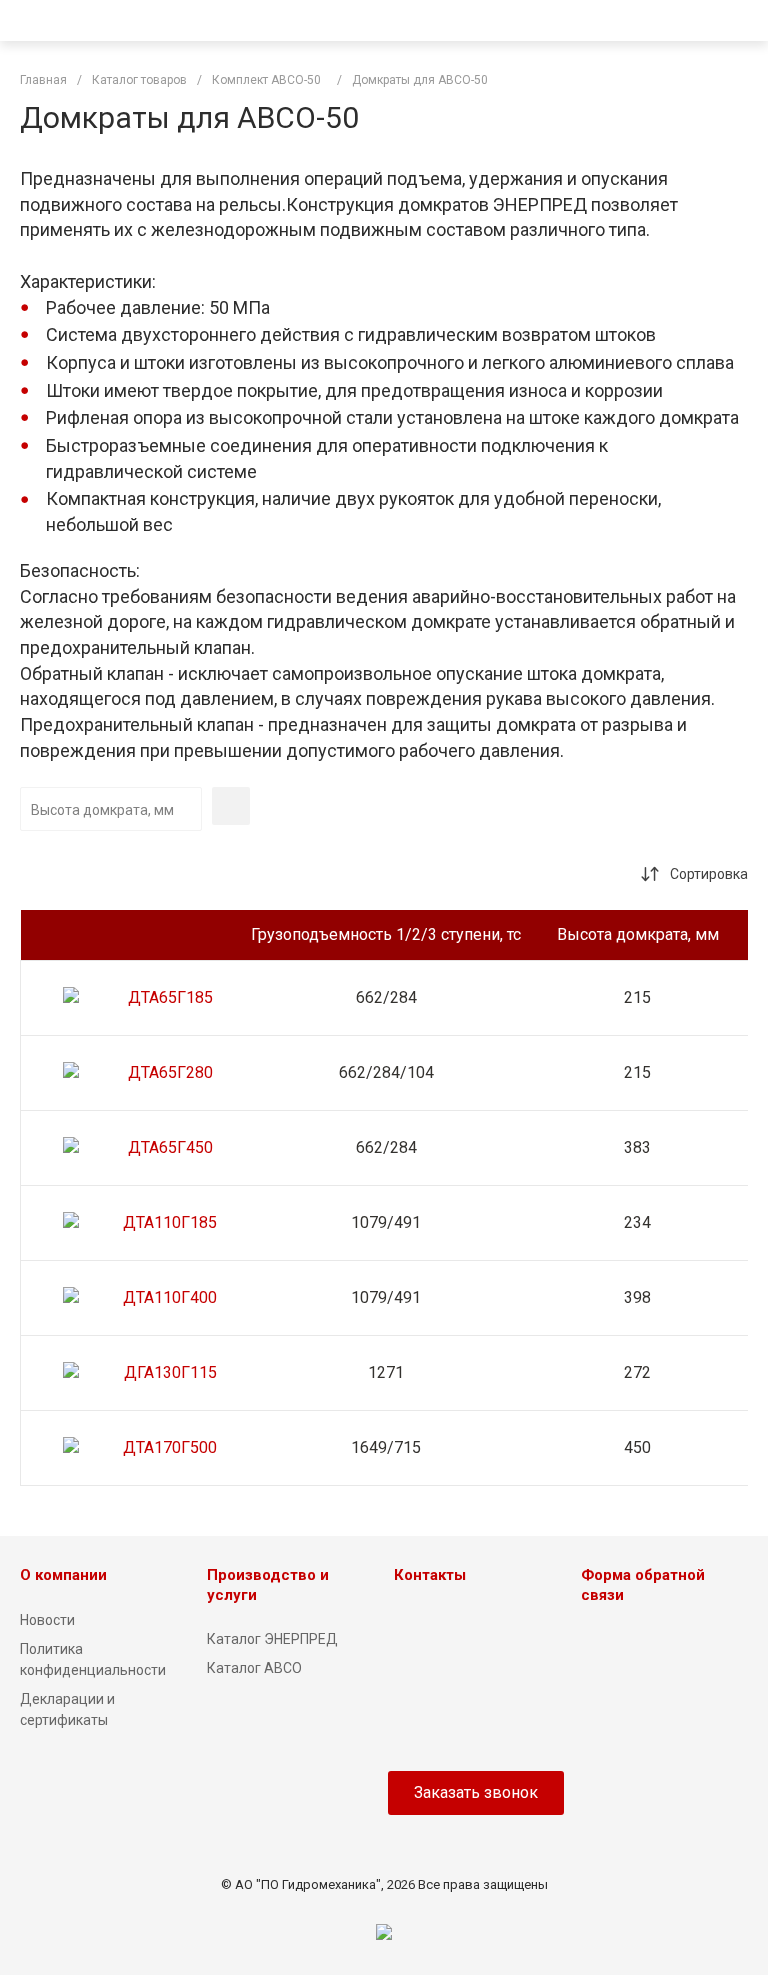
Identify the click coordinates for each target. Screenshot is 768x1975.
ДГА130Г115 (170, 1372)
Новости (47, 1620)
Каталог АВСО (254, 1668)
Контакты (430, 1575)
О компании (63, 1575)
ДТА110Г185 (170, 1222)
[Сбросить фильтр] (231, 806)
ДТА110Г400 (170, 1297)
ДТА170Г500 (170, 1447)
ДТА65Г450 (170, 1147)
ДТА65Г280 (170, 1072)
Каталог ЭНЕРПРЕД (272, 1639)
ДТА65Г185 (170, 997)
